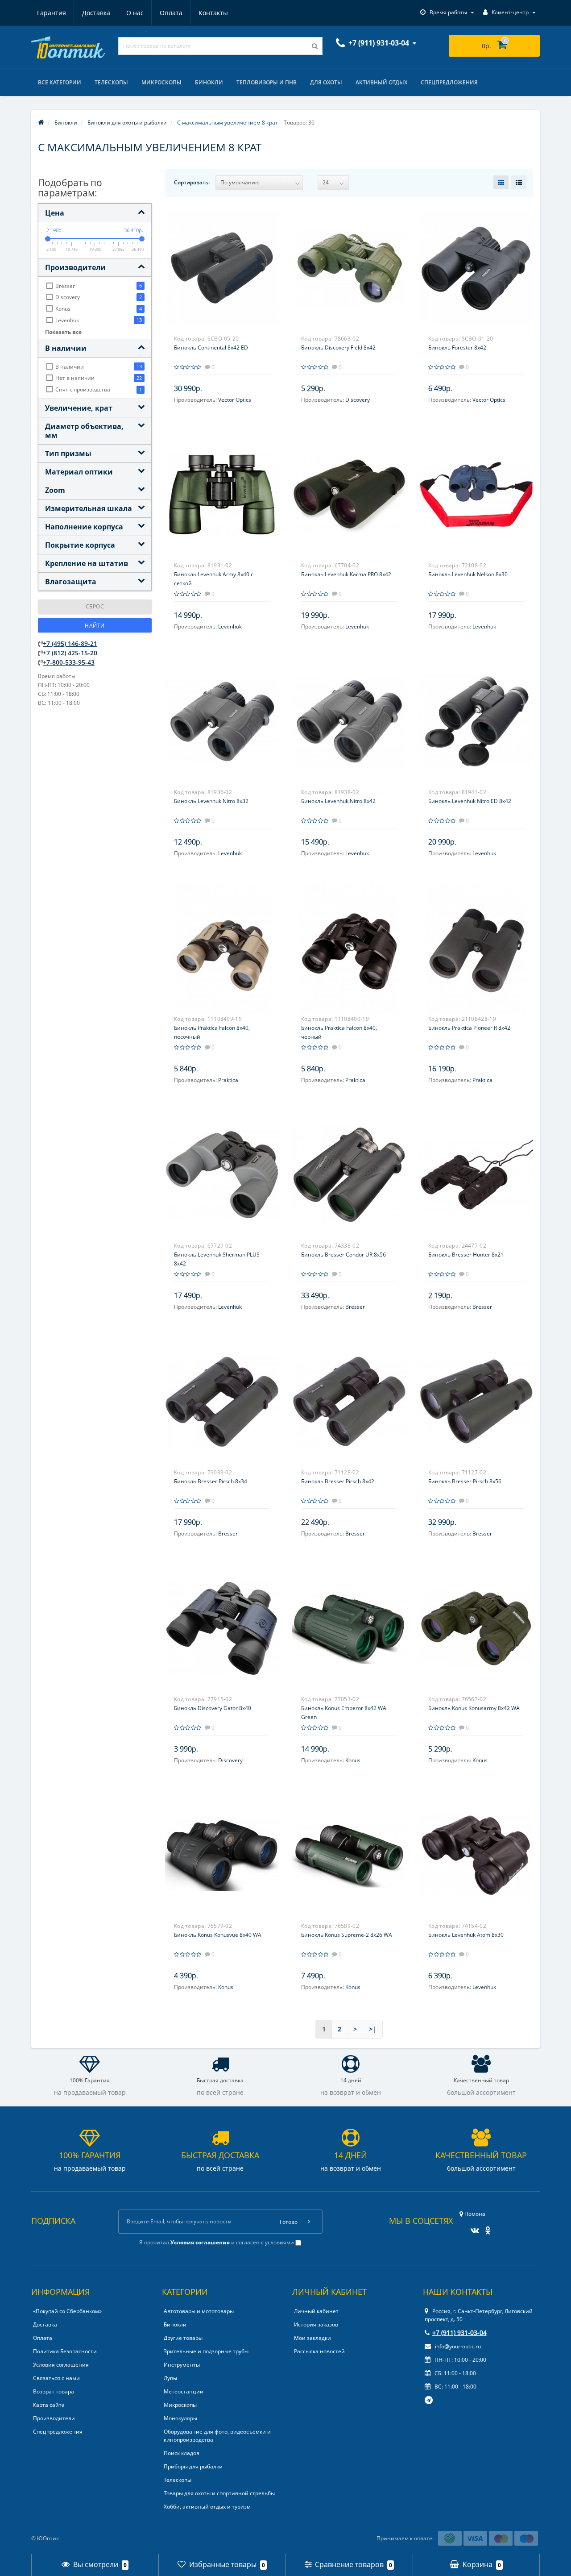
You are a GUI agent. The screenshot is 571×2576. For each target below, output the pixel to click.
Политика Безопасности (65, 2351)
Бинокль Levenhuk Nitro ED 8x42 (470, 801)
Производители (54, 2418)
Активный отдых (381, 82)
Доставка (96, 13)
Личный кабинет (316, 2311)
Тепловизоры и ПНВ (267, 82)
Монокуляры (180, 2418)
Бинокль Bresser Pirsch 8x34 (211, 1481)
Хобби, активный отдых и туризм (207, 2507)
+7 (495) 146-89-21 (70, 643)
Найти (95, 626)
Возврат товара (54, 2391)
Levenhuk (230, 626)
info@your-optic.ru (457, 2346)
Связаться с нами (56, 2378)
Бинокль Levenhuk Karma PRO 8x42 (346, 574)
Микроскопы (161, 82)
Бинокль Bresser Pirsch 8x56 (465, 1481)
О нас (135, 13)
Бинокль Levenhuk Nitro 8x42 (338, 801)
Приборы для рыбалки (193, 2466)
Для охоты (326, 82)
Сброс (95, 606)
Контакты (213, 13)
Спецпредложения (449, 82)
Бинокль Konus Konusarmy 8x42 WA (474, 1708)
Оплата (171, 13)
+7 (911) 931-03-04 (459, 2333)
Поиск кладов (182, 2453)
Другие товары (183, 2338)
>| (372, 2029)
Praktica (228, 1080)
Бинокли (209, 82)
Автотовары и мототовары (199, 2311)
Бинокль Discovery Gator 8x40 (213, 1708)
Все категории (60, 82)
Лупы (170, 2378)
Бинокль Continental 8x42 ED (211, 347)
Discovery (358, 400)
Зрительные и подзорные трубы (206, 2351)
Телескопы (111, 82)
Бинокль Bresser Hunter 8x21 (466, 1255)
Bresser (355, 1307)
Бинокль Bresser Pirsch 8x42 (338, 1481)
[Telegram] (429, 2401)
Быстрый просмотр (222, 261)
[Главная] (41, 123)
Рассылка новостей (319, 2351)
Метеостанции (184, 2391)
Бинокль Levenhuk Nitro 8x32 (211, 801)
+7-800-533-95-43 (69, 662)
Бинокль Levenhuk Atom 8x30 (466, 1935)
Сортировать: (192, 182)
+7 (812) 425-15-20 (70, 653)
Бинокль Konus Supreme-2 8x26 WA (347, 1935)
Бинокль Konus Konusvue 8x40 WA (218, 1935)
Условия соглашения (61, 2365)
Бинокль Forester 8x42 (457, 347)
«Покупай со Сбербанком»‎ (67, 2311)
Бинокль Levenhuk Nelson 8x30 (468, 574)
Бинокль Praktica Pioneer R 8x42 (469, 1028)
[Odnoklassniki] (486, 2228)
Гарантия (52, 13)
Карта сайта (49, 2405)
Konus (353, 1760)
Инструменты (182, 2365)
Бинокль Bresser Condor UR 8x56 (343, 1255)
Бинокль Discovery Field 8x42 (338, 347)
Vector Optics (235, 400)
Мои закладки (312, 2338)
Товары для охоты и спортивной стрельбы (219, 2493)
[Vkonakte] (473, 2228)
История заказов (316, 2324)
